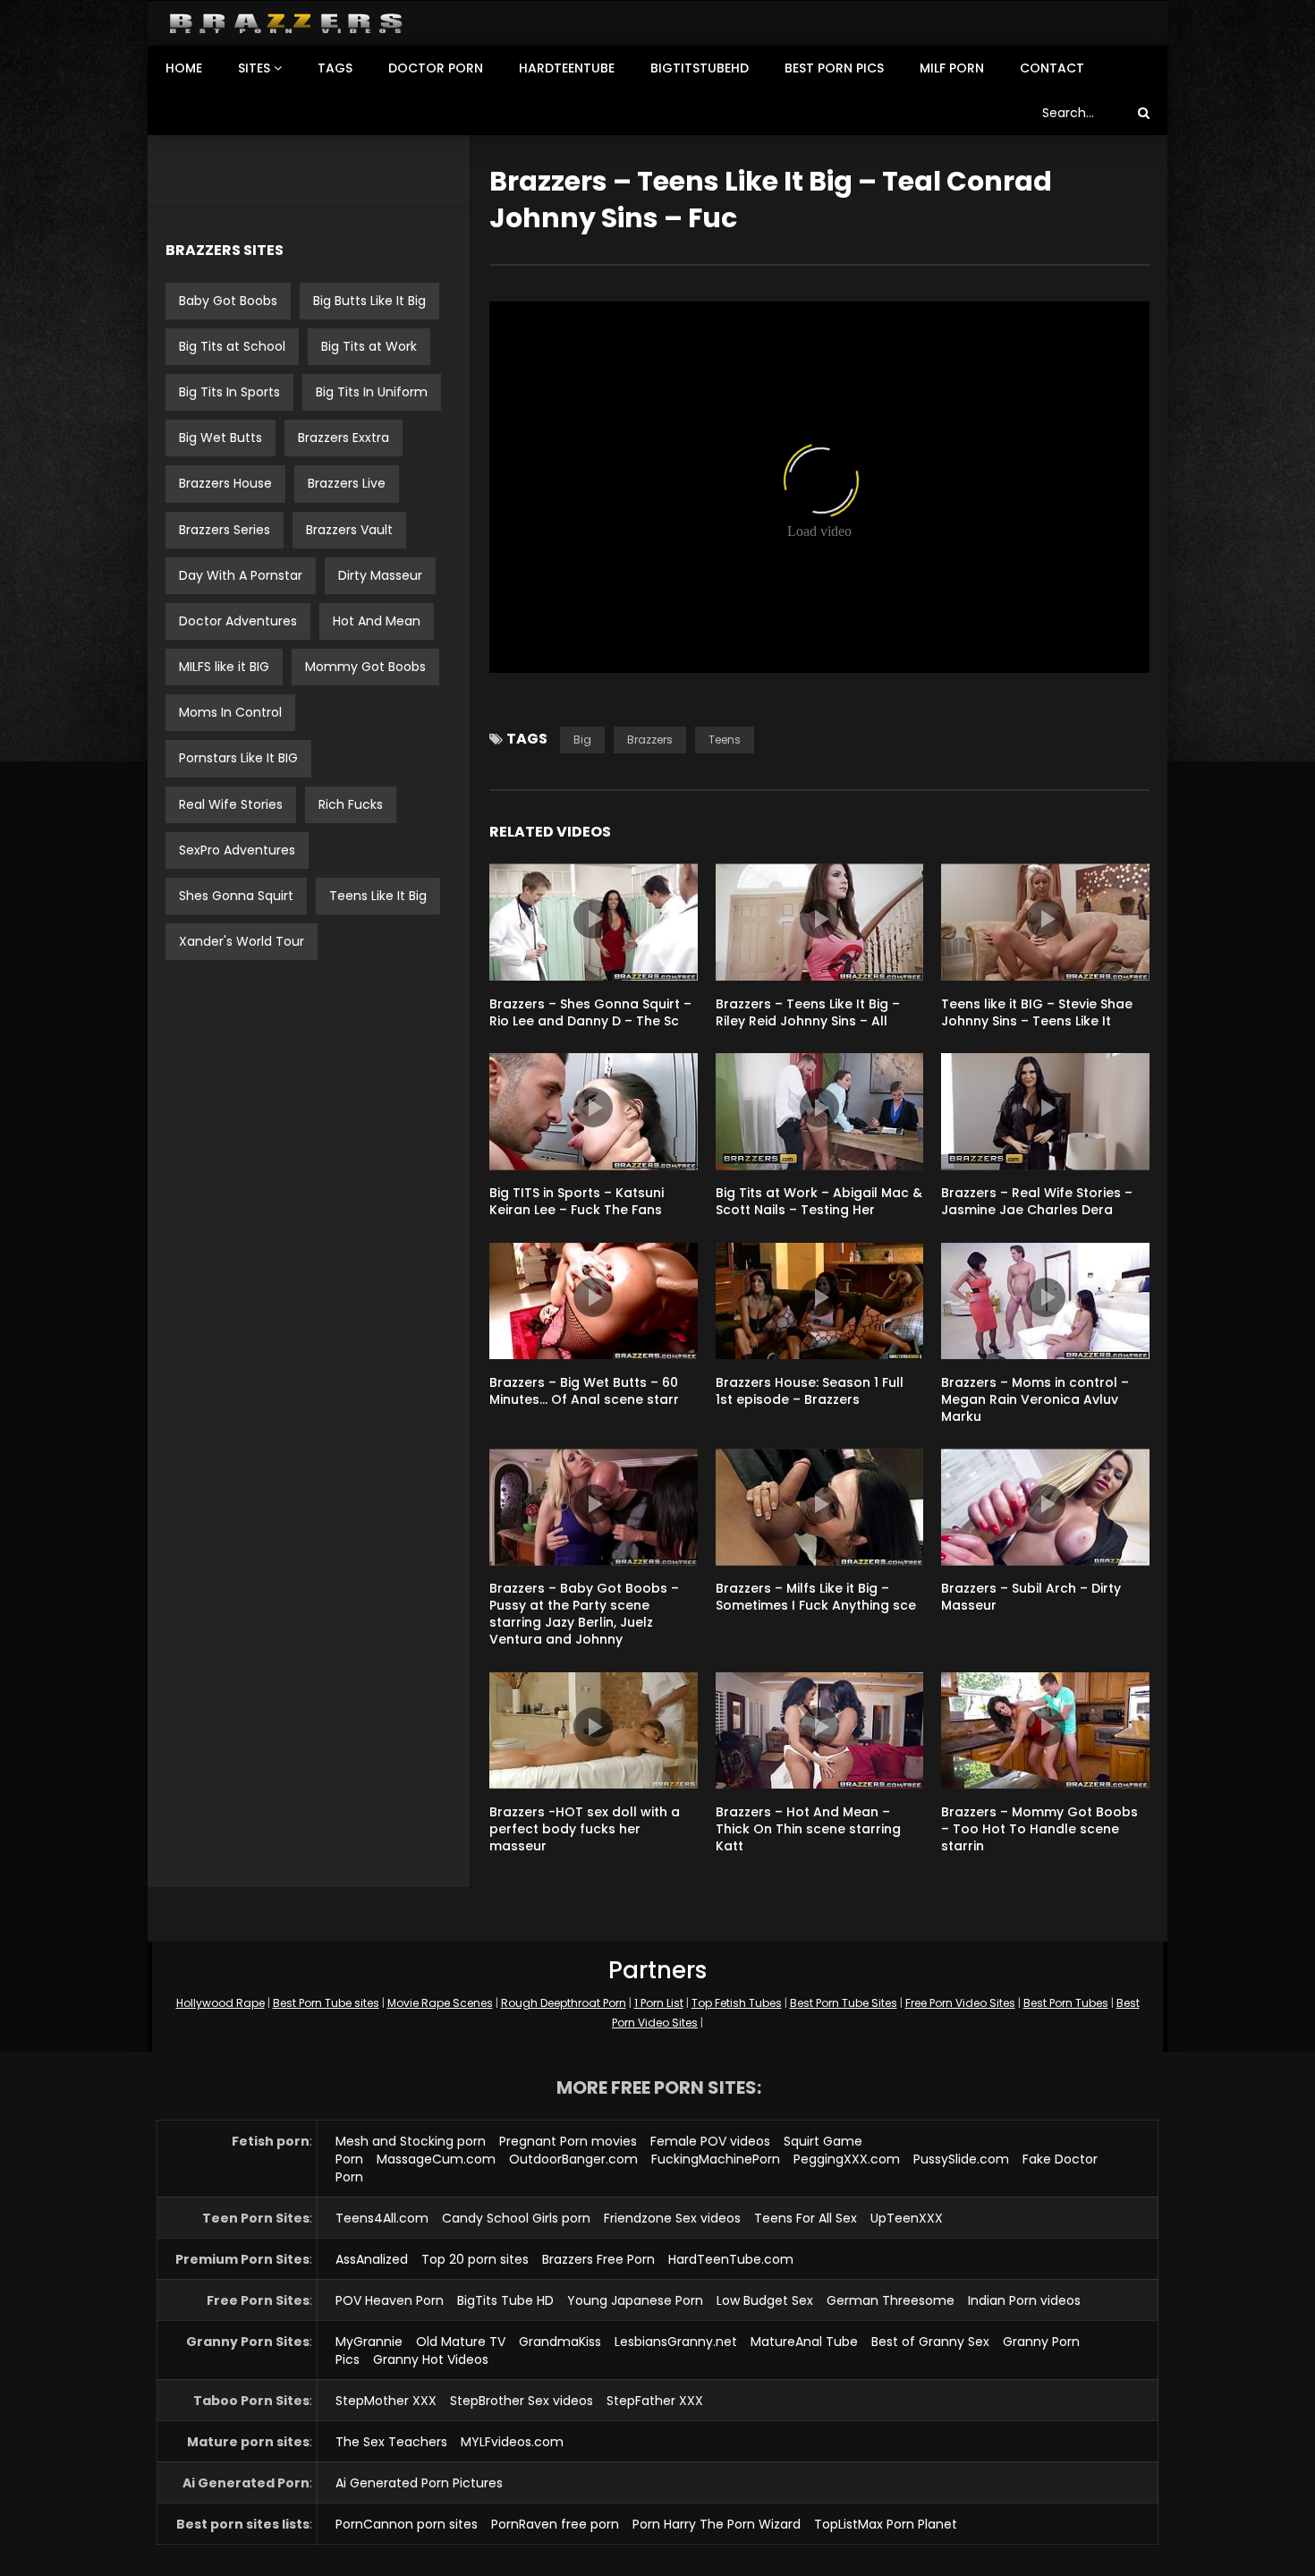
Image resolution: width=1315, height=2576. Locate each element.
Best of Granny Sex (930, 2342)
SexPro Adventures (237, 850)
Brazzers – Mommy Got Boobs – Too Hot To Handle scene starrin (1039, 1829)
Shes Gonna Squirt (236, 896)
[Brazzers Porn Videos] (286, 24)
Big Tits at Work (369, 346)
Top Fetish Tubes (737, 2003)
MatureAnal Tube (804, 2342)
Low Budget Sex (765, 2300)
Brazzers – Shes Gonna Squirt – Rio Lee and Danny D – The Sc (590, 1012)
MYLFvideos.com (512, 2442)
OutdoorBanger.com (573, 2159)
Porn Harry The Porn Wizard (717, 2524)
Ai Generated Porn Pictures (419, 2483)
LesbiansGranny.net (676, 2342)
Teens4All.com (382, 2218)
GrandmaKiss (560, 2342)
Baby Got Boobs (228, 301)
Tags (335, 68)
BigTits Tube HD (505, 2300)
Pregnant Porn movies (568, 2141)
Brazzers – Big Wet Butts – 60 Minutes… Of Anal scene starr (584, 1391)
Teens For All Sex (806, 2218)
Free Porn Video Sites (960, 2003)
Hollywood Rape (221, 2003)
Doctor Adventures (238, 621)
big (582, 740)
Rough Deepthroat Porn (564, 2003)
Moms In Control (230, 712)
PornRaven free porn (555, 2524)
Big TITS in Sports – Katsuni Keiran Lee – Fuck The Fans (577, 1201)
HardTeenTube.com (731, 2259)
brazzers (650, 740)
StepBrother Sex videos (522, 2401)
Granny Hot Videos (431, 2359)
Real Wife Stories (231, 804)
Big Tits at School (232, 346)
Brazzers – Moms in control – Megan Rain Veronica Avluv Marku (1035, 1399)
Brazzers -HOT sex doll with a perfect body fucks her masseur (585, 1829)
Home (184, 68)
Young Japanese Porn (635, 2300)
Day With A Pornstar (241, 575)
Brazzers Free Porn (598, 2259)
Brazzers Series (225, 530)
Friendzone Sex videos (672, 2218)
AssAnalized (372, 2259)
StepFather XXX (655, 2401)
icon (593, 919)
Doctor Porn (436, 68)
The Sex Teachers (391, 2442)
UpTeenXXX (907, 2218)
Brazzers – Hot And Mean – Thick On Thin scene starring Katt (808, 1829)
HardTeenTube (567, 68)
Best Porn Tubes (1066, 2003)
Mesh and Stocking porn (411, 2141)
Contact (1052, 68)
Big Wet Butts (221, 438)
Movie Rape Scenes (440, 2003)
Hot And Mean (377, 621)
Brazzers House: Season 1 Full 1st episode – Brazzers (810, 1391)
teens (725, 740)
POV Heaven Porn (390, 2300)
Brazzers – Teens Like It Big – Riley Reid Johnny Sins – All (808, 1012)
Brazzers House (225, 483)
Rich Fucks (351, 804)
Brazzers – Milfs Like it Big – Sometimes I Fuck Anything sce (816, 1597)
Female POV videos (710, 2141)
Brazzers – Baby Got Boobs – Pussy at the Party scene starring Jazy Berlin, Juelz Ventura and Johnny (584, 1614)
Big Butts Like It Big (369, 301)
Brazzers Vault (349, 530)
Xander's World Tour (242, 941)
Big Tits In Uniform (372, 392)
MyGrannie (369, 2342)
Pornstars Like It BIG (238, 758)
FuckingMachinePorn (716, 2159)
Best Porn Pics (834, 68)
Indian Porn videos (1024, 2300)
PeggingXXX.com (847, 2159)
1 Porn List (659, 2003)
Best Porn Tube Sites (844, 2003)
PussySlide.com (961, 2159)
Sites (254, 68)
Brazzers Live (347, 483)
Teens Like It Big (378, 896)
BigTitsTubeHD (700, 68)
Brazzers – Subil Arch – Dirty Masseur (1031, 1597)
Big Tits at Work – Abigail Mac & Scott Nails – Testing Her (819, 1201)
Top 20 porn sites (475, 2259)
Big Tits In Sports (229, 392)
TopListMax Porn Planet (886, 2524)
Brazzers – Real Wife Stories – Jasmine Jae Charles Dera (1037, 1201)
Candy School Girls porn (516, 2218)
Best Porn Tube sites (326, 2003)
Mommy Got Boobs (365, 667)
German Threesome (891, 2300)
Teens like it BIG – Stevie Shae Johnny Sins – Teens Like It (1037, 1012)
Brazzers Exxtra (344, 438)
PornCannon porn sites (407, 2524)
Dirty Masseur (380, 575)
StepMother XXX (386, 2401)
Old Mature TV (461, 2342)
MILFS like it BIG (224, 667)
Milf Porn (952, 68)
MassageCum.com (436, 2159)
